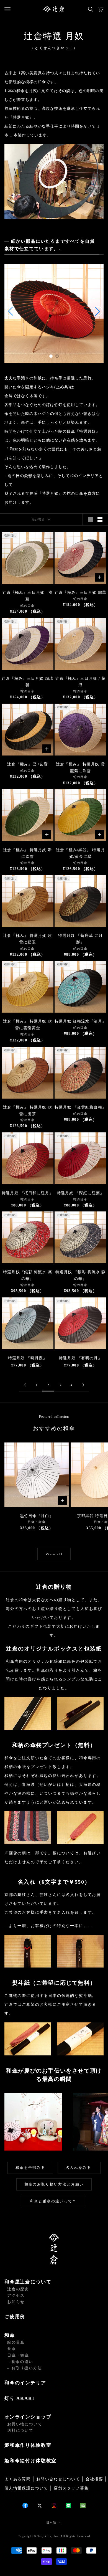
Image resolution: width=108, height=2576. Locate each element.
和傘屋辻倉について (28, 2282)
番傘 (12, 2349)
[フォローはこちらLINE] (68, 2506)
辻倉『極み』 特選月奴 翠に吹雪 (28, 853)
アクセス (16, 2295)
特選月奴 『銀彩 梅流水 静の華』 (81, 1275)
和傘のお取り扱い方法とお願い (54, 2184)
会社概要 (94, 2479)
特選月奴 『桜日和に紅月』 (28, 1193)
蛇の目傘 (16, 2342)
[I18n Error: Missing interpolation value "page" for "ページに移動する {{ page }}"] (25, 1385)
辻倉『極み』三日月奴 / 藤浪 (81, 682)
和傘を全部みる (30, 2168)
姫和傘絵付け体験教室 (30, 2461)
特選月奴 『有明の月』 (80, 1358)
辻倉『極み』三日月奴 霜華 (80, 593)
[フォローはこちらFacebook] (25, 2506)
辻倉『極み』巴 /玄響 (27, 764)
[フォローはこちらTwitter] (40, 2506)
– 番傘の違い (20, 2362)
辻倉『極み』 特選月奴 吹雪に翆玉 (28, 939)
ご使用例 (15, 2317)
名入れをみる (79, 2168)
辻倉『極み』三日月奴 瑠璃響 (28, 682)
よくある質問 (18, 2479)
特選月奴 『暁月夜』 (28, 1358)
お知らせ (16, 2302)
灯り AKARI (20, 2398)
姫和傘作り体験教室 (28, 2445)
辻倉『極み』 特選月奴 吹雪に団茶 (28, 1111)
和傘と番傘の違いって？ (54, 2201)
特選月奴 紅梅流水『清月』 (80, 1021)
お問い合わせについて (58, 2479)
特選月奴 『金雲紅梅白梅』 (80, 1107)
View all (54, 1554)
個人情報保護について (26, 2488)
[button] (51, 356)
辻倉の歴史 (18, 2289)
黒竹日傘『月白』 (37, 1516)
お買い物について (25, 2424)
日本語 (51, 2522)
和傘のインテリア (25, 2383)
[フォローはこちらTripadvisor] (83, 2506)
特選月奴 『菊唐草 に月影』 (80, 939)
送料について (20, 2431)
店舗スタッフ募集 (71, 2488)
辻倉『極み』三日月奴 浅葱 (28, 596)
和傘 (10, 2335)
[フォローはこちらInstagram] (54, 2506)
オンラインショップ (28, 2417)
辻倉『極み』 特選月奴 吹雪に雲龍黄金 (28, 1025)
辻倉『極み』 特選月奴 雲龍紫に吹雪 (80, 768)
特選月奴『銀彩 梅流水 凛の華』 (28, 1275)
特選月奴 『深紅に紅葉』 (80, 1193)
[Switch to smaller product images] (100, 519)
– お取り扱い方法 (25, 2368)
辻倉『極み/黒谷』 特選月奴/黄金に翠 (80, 853)
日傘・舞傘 (18, 2355)
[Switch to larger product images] (91, 519)
